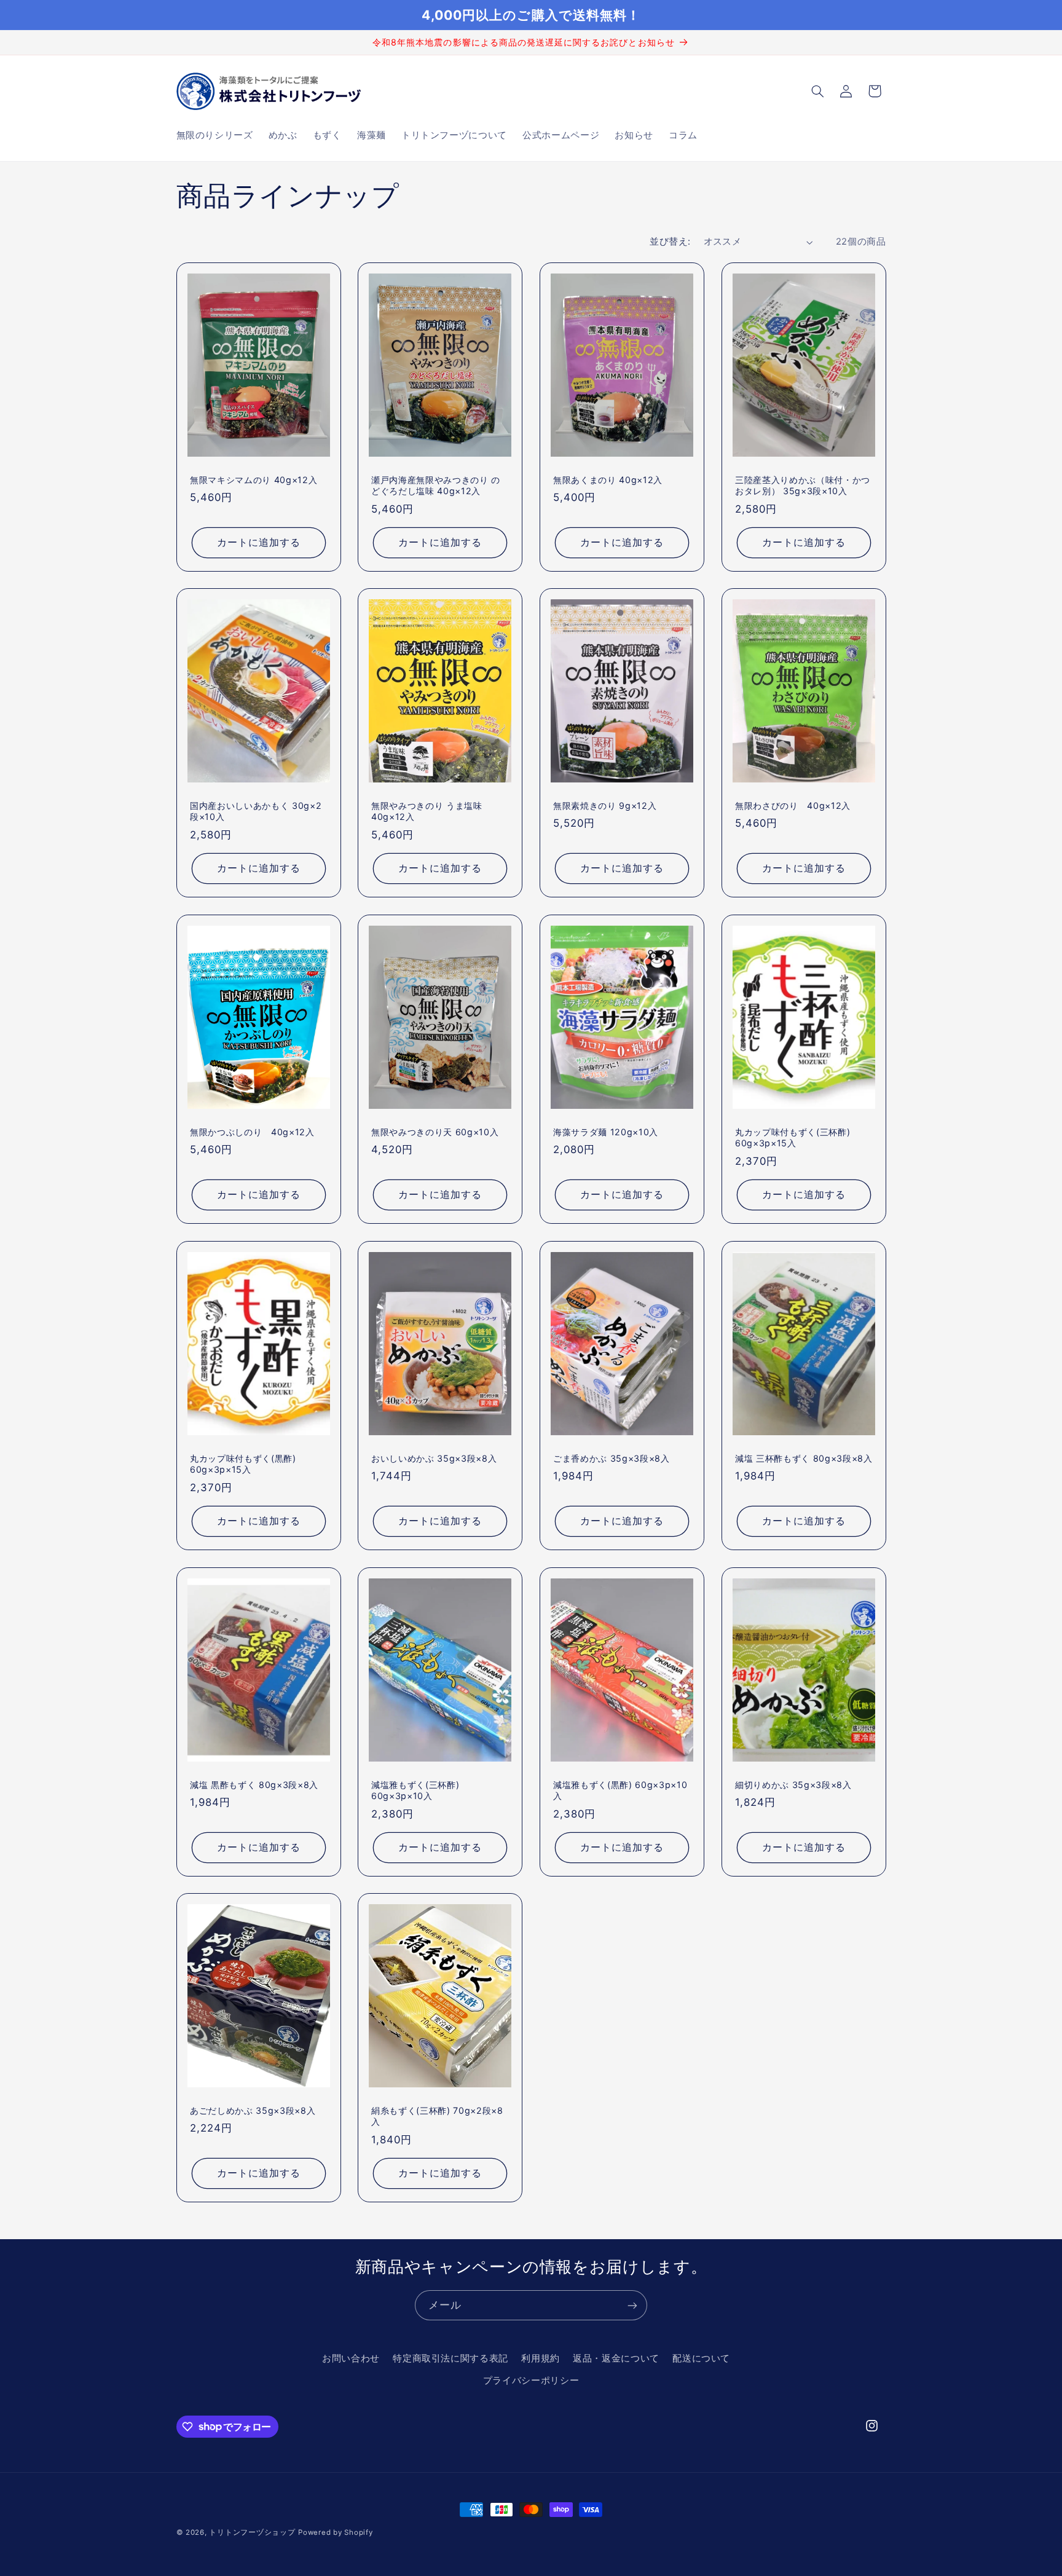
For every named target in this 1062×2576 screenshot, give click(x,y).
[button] (817, 91)
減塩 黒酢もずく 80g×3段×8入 (254, 1784)
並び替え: (670, 242)
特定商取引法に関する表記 (450, 2358)
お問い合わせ (351, 2358)
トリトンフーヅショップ (252, 2532)
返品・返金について (616, 2358)
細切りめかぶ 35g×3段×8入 (793, 1784)
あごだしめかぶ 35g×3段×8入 (253, 2110)
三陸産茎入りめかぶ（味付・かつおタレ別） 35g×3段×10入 (803, 485)
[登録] (632, 2305)
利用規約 (541, 2358)
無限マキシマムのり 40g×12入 (254, 479)
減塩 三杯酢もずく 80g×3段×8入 (804, 1458)
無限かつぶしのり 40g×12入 (252, 1132)
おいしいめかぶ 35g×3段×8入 (434, 1458)
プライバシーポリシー (531, 2381)
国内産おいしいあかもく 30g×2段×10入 (256, 811)
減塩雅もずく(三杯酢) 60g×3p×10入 (415, 1790)
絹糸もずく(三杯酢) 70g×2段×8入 (437, 2116)
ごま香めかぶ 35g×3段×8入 (612, 1458)
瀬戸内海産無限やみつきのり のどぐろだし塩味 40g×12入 (436, 485)
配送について (701, 2358)
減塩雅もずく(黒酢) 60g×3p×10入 (620, 1790)
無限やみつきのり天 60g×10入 (435, 1132)
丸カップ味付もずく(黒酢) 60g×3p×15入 (243, 1464)
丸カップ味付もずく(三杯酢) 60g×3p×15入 (793, 1137)
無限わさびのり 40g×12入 (793, 805)
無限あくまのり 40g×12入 (608, 479)
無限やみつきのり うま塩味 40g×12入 (427, 811)
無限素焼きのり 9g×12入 (605, 805)
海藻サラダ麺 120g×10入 (606, 1132)
